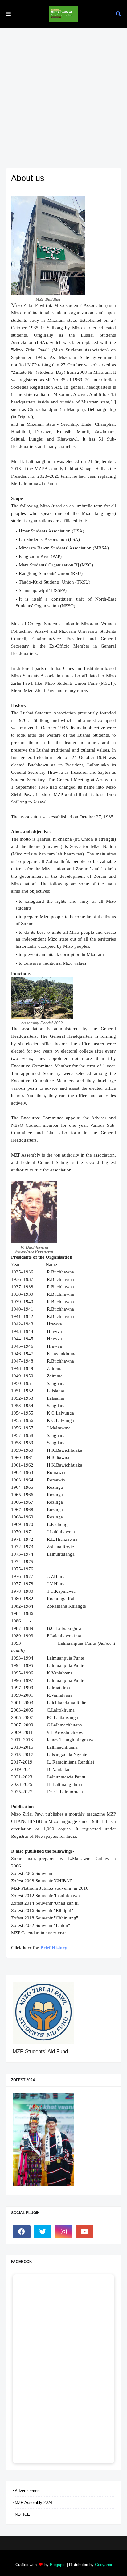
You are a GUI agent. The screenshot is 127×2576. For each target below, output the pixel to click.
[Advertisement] (63, 95)
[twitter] (43, 2232)
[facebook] (22, 2232)
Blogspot (58, 2565)
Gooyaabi (103, 2565)
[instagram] (63, 2232)
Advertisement (28, 2491)
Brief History (54, 1948)
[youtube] (84, 2232)
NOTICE (22, 2514)
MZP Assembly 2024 (33, 2503)
